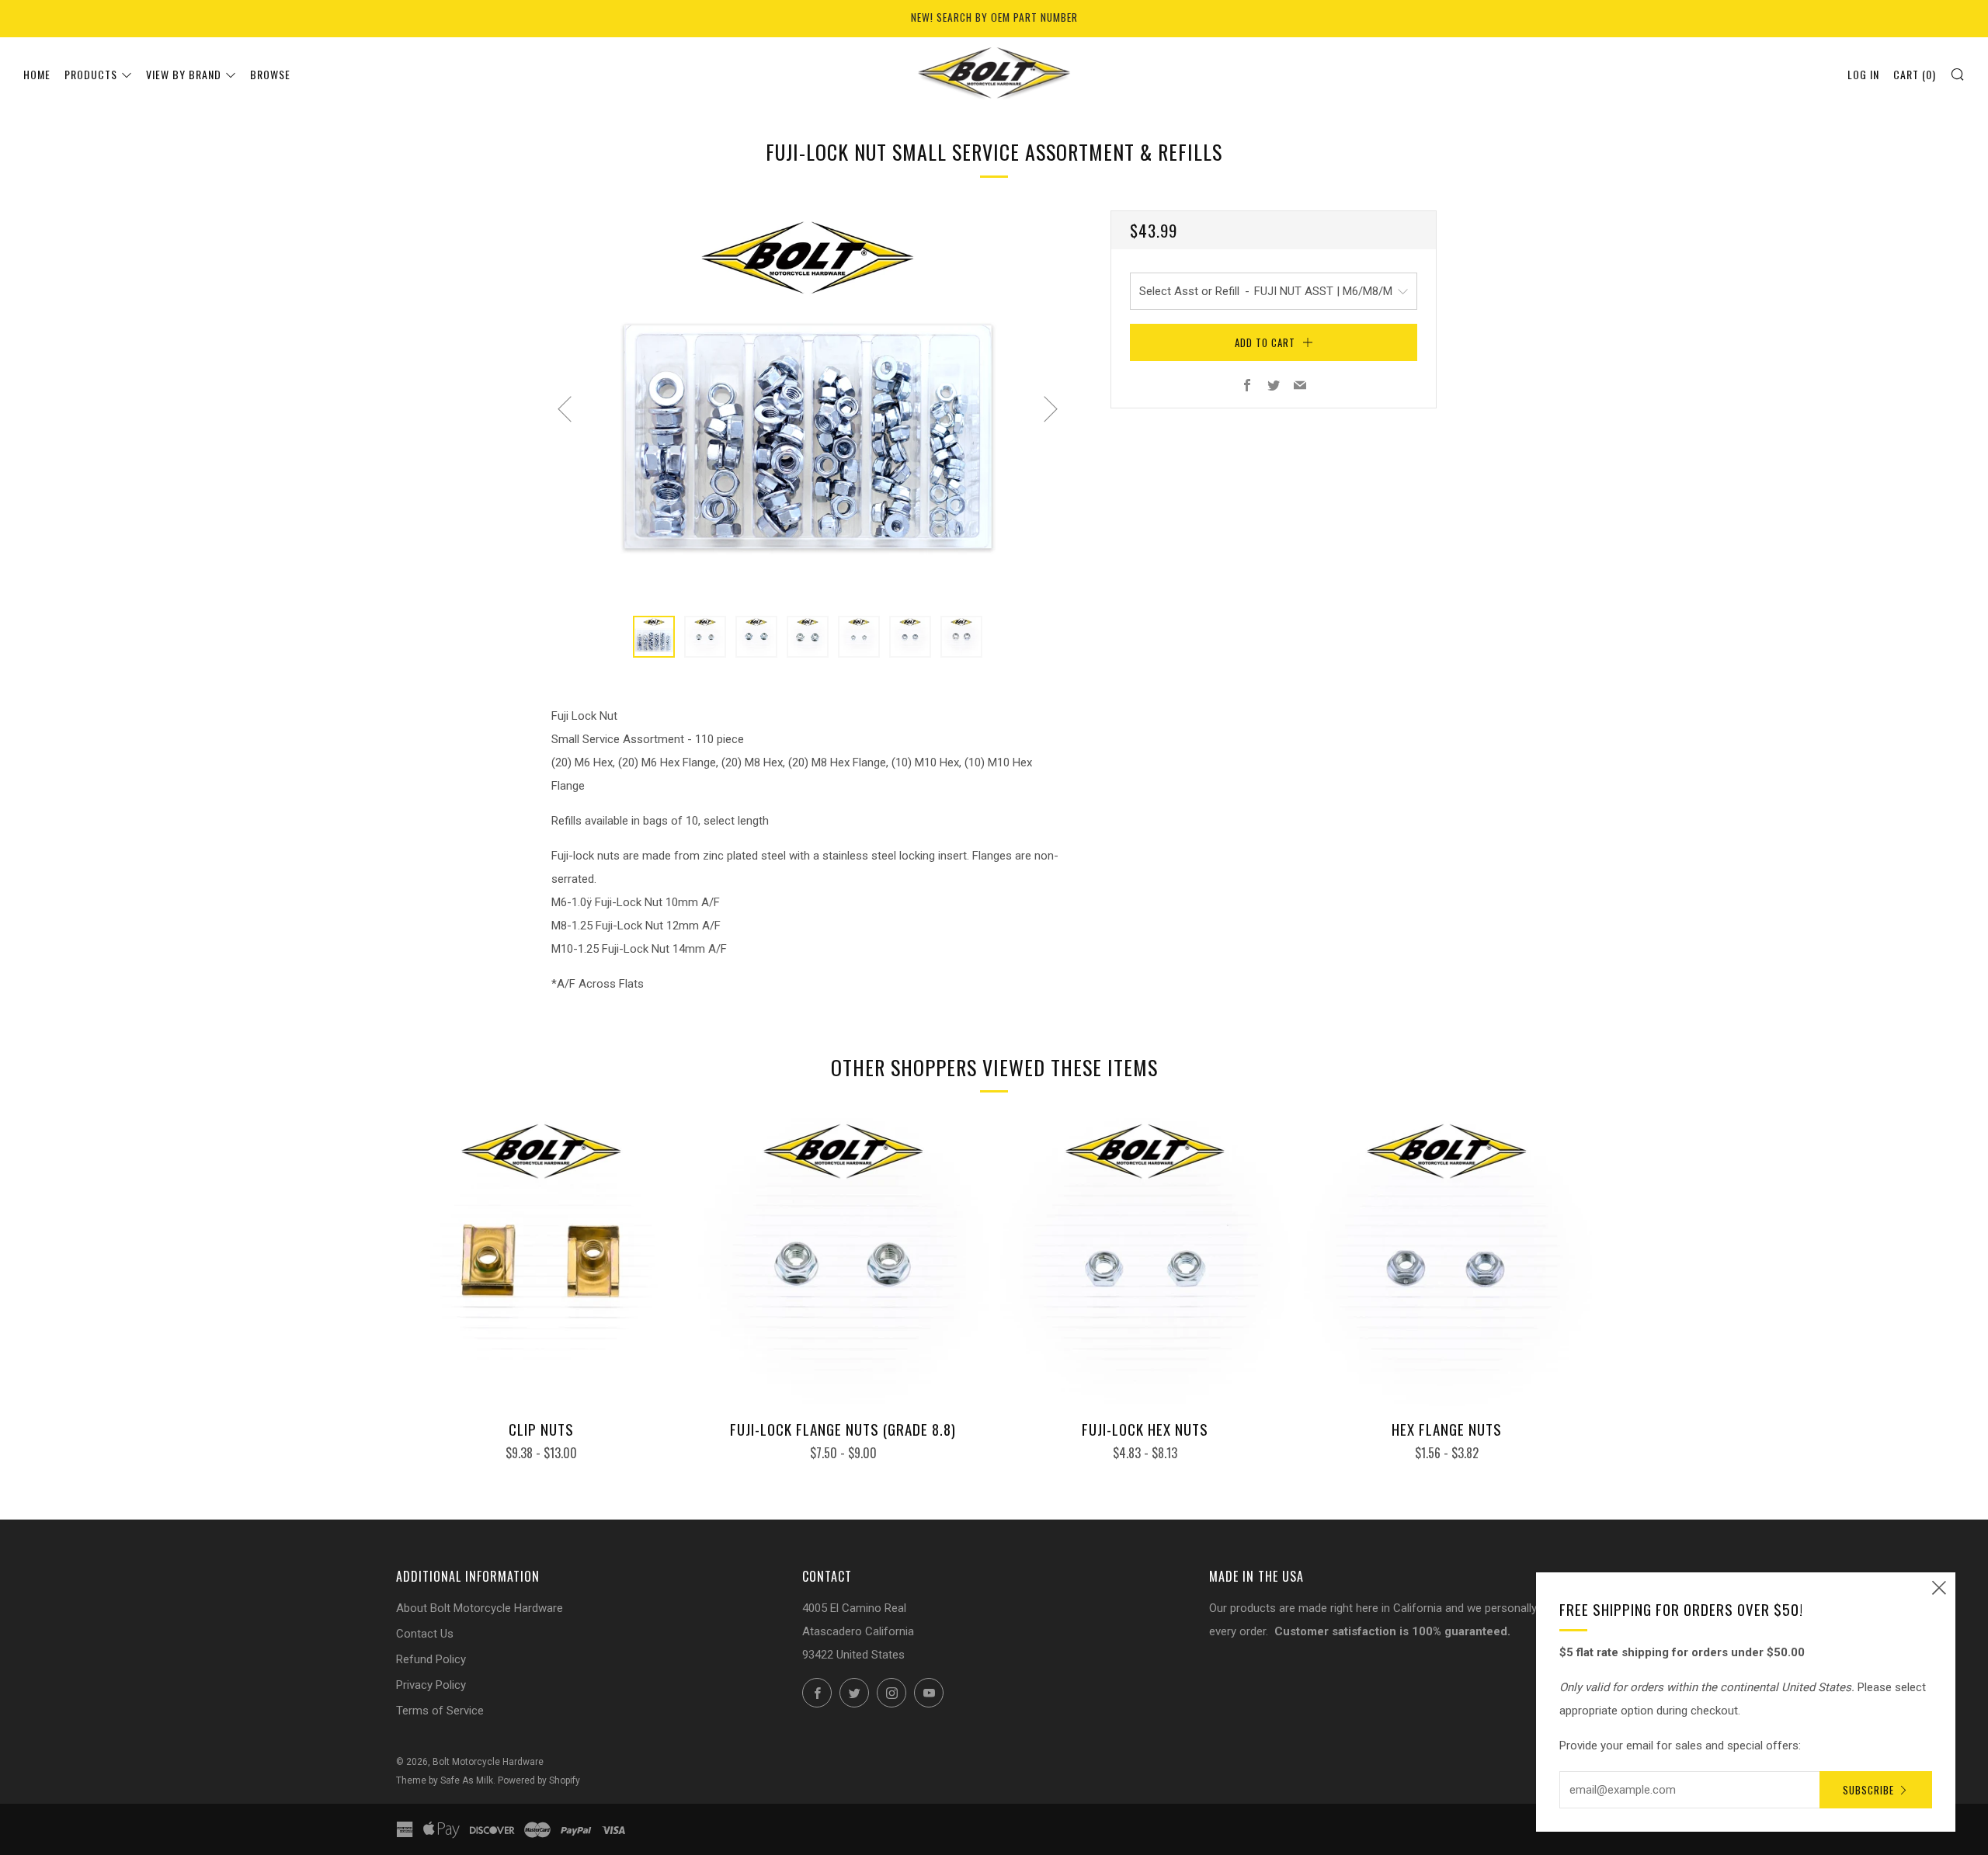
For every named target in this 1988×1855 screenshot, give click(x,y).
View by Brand (184, 74)
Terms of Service (440, 1711)
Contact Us (425, 1634)
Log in (1863, 74)
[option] (808, 404)
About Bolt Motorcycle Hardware (480, 1608)
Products (91, 74)
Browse (270, 74)
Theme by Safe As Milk (445, 1780)
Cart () (1915, 74)
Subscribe (1868, 1790)
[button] (654, 637)
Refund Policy (431, 1659)
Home (37, 74)
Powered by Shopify (539, 1780)
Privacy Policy (431, 1685)
